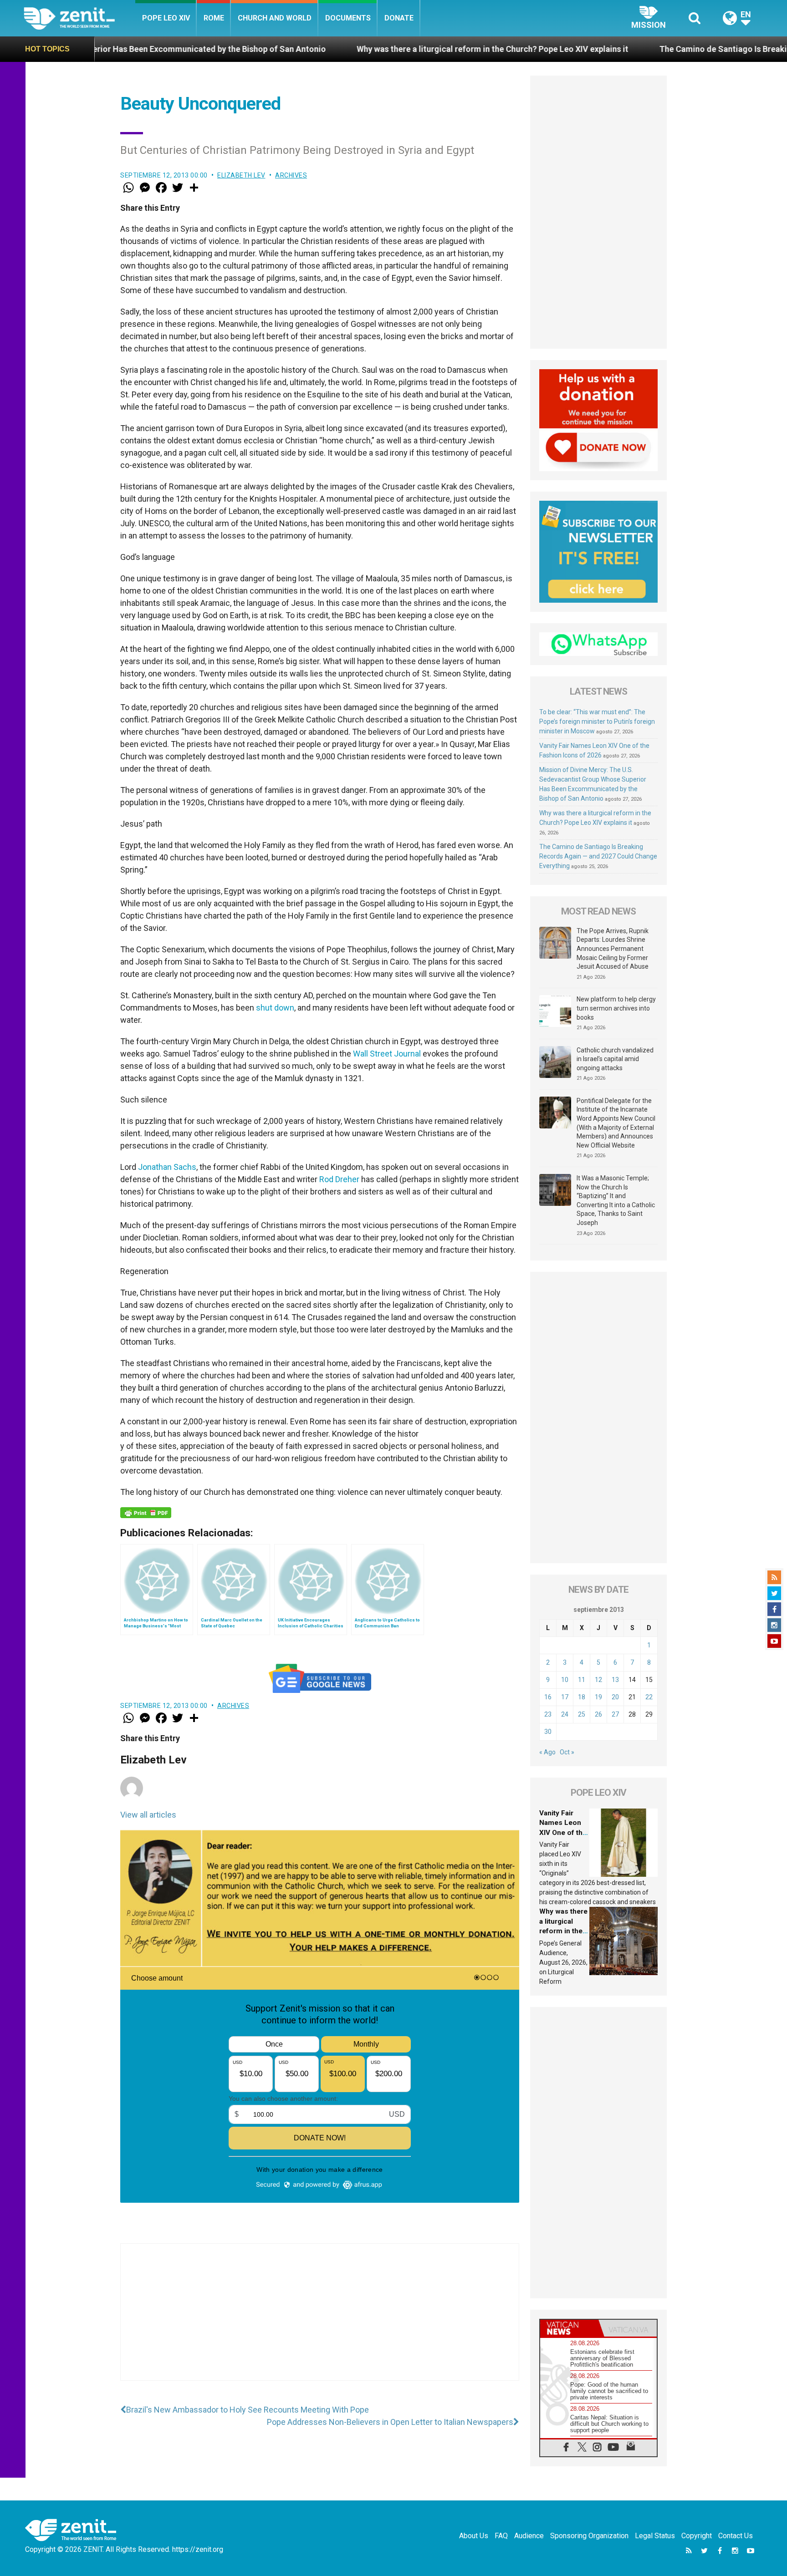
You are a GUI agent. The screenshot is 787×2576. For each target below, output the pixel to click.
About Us (474, 2536)
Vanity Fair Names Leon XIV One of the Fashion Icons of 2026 (563, 1833)
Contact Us (736, 2536)
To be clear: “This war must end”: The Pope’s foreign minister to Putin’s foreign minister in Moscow (597, 721)
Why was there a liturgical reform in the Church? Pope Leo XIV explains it (351, 49)
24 (565, 1714)
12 (598, 1680)
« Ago (547, 1752)
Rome (214, 18)
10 (565, 1680)
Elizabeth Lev (241, 175)
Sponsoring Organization (589, 2536)
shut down (275, 1008)
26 (598, 1714)
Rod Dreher (339, 1179)
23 (548, 1714)
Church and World (275, 18)
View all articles (148, 1815)
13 (615, 1680)
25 (582, 1714)
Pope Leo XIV (166, 18)
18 (582, 1697)
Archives (291, 175)
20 (615, 1697)
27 (615, 1714)
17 (565, 1697)
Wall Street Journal (387, 1054)
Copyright (697, 2536)
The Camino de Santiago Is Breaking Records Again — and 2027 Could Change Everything (598, 856)
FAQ (501, 2536)
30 (548, 1732)
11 (582, 1680)
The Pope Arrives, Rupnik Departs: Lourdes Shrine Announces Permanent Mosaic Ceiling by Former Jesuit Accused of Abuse (613, 949)
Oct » (567, 1752)
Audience (529, 2536)
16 (548, 1697)
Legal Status (655, 2536)
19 (598, 1697)
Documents (348, 18)
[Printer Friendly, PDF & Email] (146, 1513)
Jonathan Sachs (167, 1167)
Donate (399, 18)
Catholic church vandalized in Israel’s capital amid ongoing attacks (615, 1059)
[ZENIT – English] (79, 18)
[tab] (569, 2328)
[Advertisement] (320, 2321)
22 (649, 1697)
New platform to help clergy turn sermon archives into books (616, 1008)
